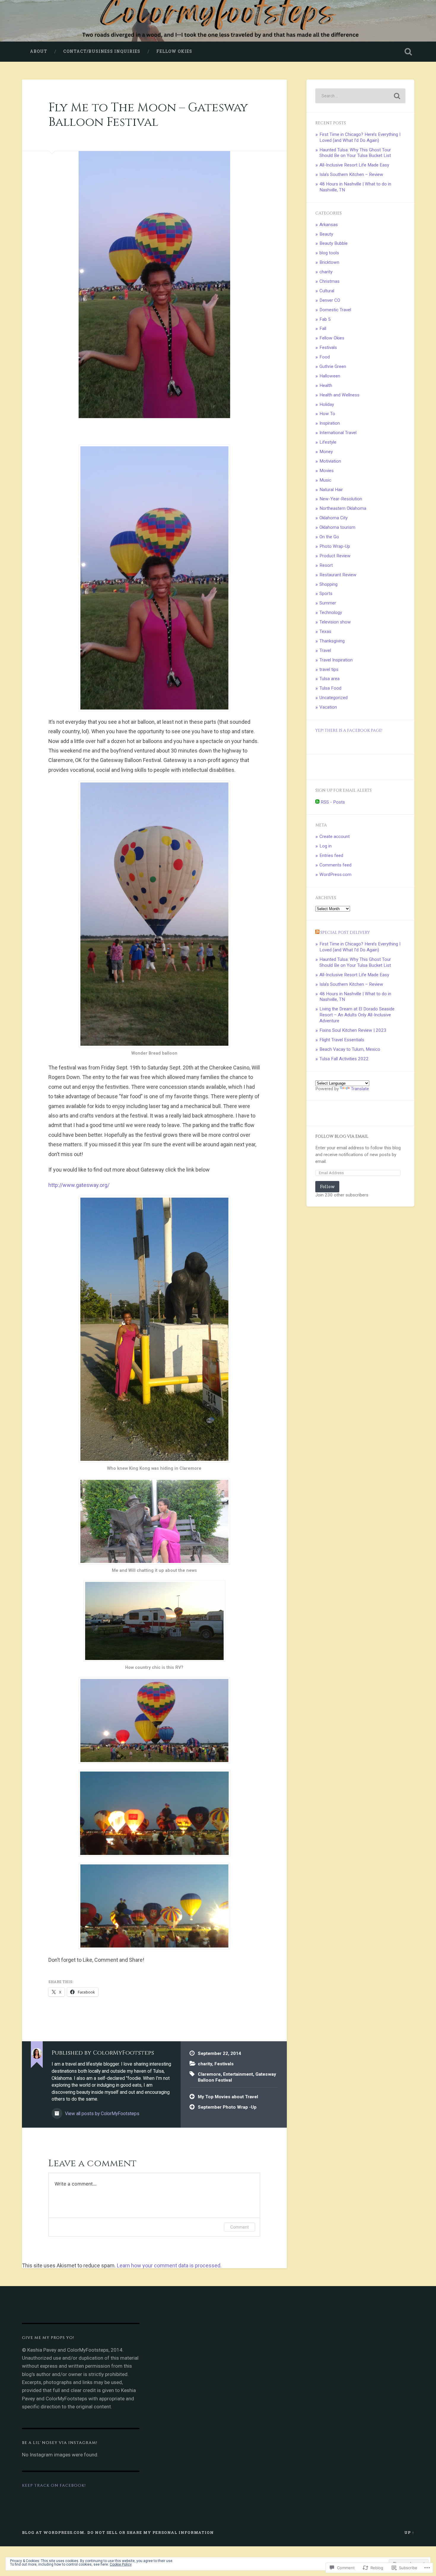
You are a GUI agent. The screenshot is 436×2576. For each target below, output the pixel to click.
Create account (335, 837)
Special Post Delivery (345, 933)
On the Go (329, 537)
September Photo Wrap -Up (227, 2107)
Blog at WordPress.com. (54, 2532)
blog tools (329, 253)
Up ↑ (409, 2532)
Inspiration (330, 423)
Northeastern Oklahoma (343, 508)
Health (326, 385)
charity (205, 2064)
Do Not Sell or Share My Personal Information (151, 2532)
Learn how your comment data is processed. (169, 2265)
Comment (240, 2227)
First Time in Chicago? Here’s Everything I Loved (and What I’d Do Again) (360, 137)
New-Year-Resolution (341, 499)
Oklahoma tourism (337, 527)
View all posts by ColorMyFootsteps (102, 2114)
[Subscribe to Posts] (317, 802)
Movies (327, 471)
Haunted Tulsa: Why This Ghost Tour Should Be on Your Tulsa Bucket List (355, 153)
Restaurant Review (338, 575)
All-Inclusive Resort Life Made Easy (354, 165)
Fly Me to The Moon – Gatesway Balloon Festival (148, 115)
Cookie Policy (121, 2564)
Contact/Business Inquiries (102, 51)
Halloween (330, 376)
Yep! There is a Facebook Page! (349, 731)
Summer (328, 603)
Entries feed (331, 856)
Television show (335, 622)
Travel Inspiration (336, 660)
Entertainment (238, 2074)
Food (325, 357)
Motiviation (330, 461)
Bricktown (329, 262)
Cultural (327, 291)
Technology (331, 612)
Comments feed (335, 865)
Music (325, 480)
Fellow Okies (174, 51)
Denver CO (330, 300)
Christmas (330, 281)
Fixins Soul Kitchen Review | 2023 (353, 1030)
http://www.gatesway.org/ (79, 1185)
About (39, 51)
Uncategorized (334, 698)
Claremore (209, 2074)
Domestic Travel (335, 310)
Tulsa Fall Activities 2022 (344, 1059)
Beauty (326, 234)
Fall (323, 328)
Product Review (335, 556)
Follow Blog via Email (342, 1137)
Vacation (328, 707)
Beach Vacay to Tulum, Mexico (350, 1049)
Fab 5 (325, 319)
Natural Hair (331, 490)
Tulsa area (330, 679)
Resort (326, 565)
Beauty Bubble (334, 243)
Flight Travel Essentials (342, 1040)
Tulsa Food (330, 688)
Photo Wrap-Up (335, 546)
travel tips (329, 669)
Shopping (328, 584)
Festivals (224, 2064)
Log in (326, 846)
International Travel (338, 433)
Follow (327, 1187)
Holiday (327, 404)
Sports (326, 593)
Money (326, 452)
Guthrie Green (333, 366)
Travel (325, 650)
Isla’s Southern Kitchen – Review (351, 174)
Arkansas (329, 225)
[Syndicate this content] (317, 933)
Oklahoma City (334, 518)
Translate (360, 1089)
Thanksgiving (332, 641)
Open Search (408, 52)
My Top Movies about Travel (228, 2097)
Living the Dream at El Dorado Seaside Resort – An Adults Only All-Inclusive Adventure (357, 1015)
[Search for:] (360, 96)
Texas (325, 631)
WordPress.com (335, 874)
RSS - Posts (333, 802)
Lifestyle (328, 442)
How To (327, 414)
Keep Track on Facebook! (54, 2485)
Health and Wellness (339, 395)
